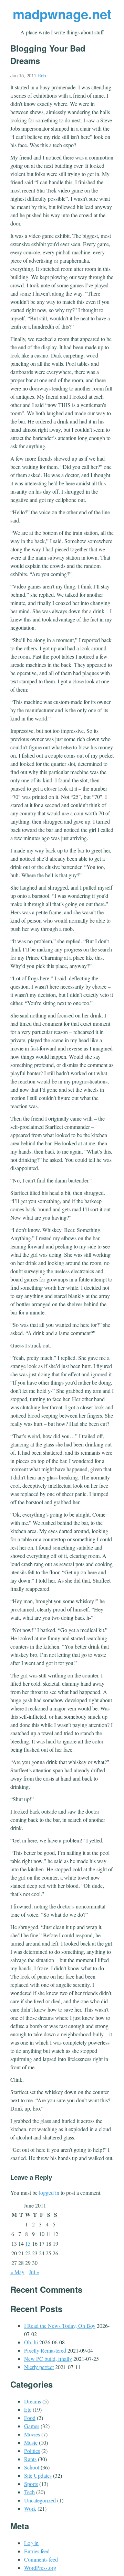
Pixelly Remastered (45, 2350)
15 (28, 2243)
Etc (28, 2409)
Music (31, 2442)
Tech (29, 2492)
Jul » (34, 2272)
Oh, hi (31, 2342)
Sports (31, 2484)
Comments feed (41, 2559)
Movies (32, 2434)
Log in (31, 2543)
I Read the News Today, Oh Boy (60, 2326)
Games (32, 2426)
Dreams (33, 2401)
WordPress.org (40, 2568)
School (32, 2467)
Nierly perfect (39, 2367)
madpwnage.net (62, 14)
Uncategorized (40, 2500)
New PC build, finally (48, 2359)
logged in (49, 2193)
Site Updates (38, 2475)
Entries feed (37, 2551)
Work (30, 2508)
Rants (30, 2459)
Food (30, 2418)
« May (17, 2272)
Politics (32, 2451)
